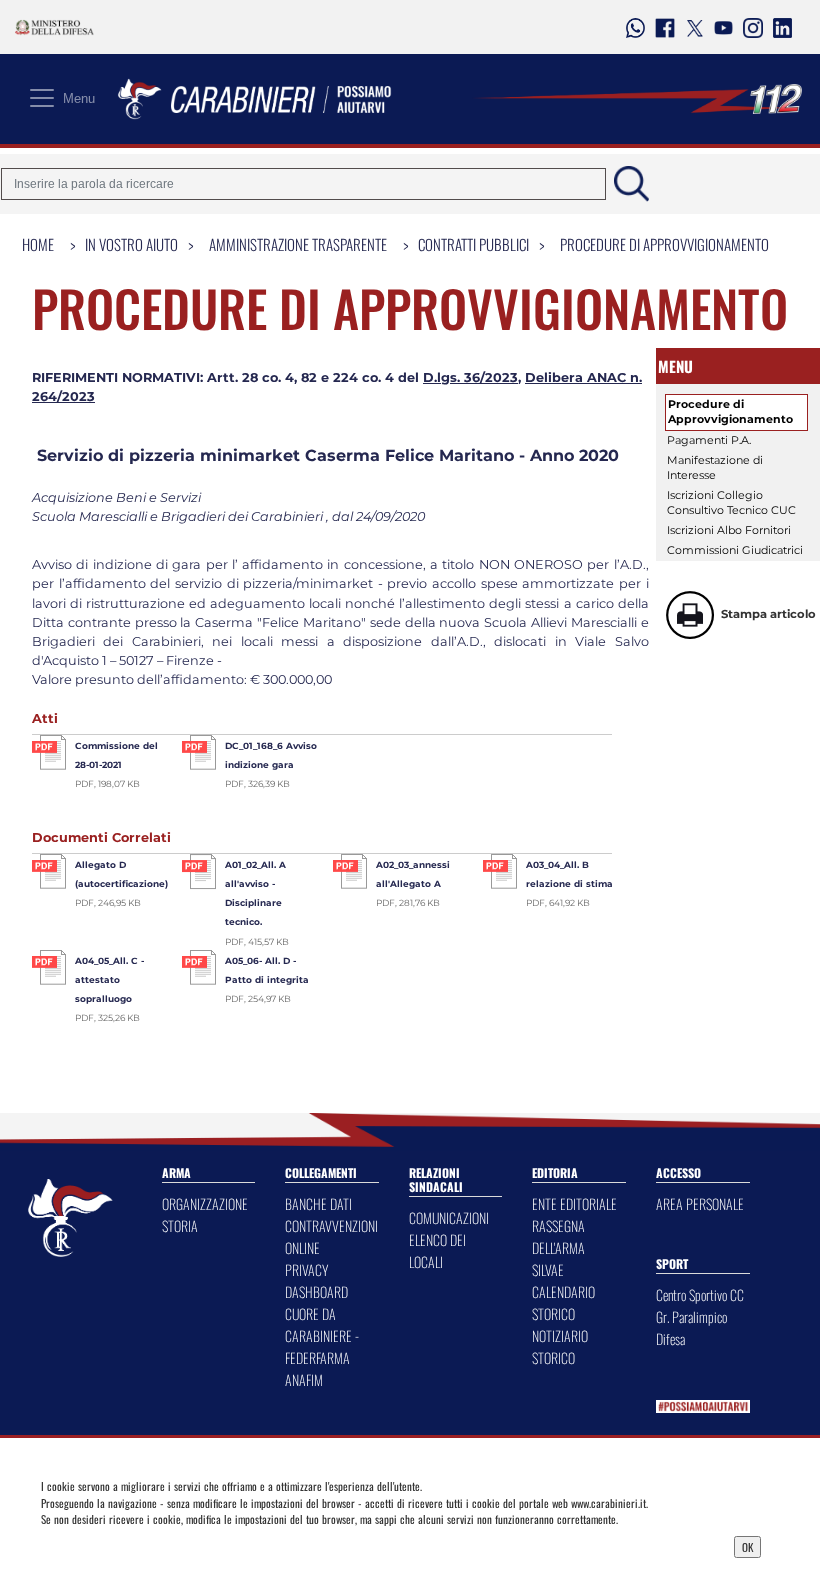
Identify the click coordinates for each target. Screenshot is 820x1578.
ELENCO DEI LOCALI (437, 1250)
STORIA (180, 1225)
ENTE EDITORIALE (574, 1203)
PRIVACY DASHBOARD (316, 1280)
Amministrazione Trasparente (298, 244)
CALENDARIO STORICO (563, 1302)
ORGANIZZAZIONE (205, 1203)
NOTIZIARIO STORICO (560, 1346)
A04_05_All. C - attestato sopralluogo (109, 979)
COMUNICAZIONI (449, 1217)
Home (38, 244)
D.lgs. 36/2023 (470, 377)
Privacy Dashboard (139, 1545)
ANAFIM (304, 1379)
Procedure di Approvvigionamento (664, 244)
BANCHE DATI (318, 1203)
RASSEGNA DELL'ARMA (558, 1236)
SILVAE (548, 1269)
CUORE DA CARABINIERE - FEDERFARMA (322, 1335)
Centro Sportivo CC (700, 1294)
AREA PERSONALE (700, 1203)
